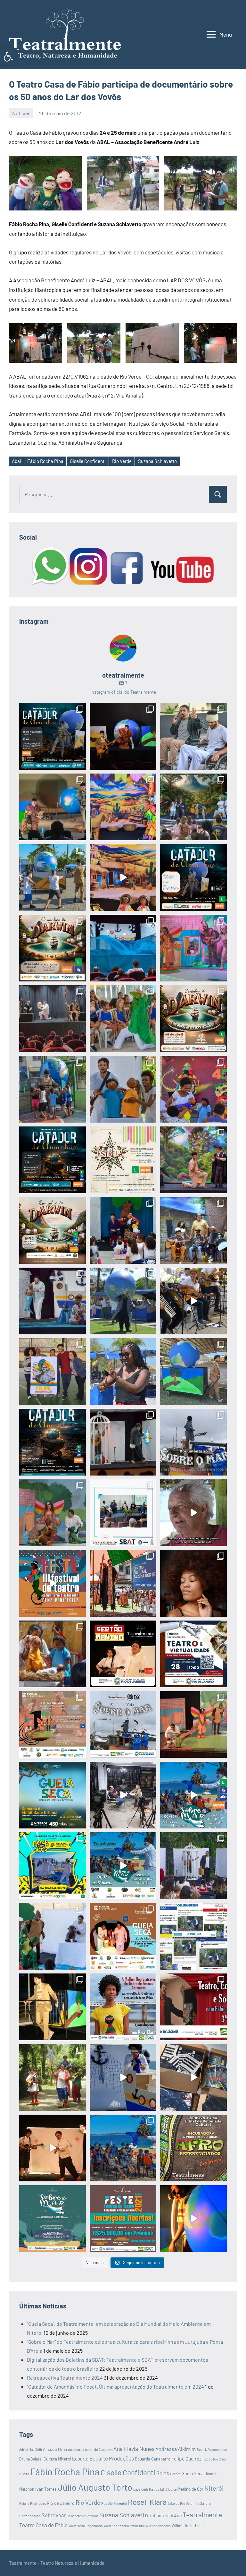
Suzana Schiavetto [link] (157, 461)
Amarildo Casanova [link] (99, 2449)
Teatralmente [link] (202, 2515)
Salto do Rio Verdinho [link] (183, 2503)
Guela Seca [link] (193, 2473)
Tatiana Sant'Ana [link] (165, 2516)
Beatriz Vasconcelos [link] (212, 2449)
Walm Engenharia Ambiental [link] (124, 2526)
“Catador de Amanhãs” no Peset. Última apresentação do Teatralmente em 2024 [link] (115, 2387)
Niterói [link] (214, 2488)
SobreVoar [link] (54, 2515)
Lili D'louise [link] (168, 2489)
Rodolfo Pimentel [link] (114, 2503)
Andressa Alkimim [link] (176, 2449)
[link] (8, 56)
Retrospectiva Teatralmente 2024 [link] (65, 2378)
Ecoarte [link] (80, 2459)
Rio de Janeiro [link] (61, 2503)
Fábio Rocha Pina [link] (45, 461)
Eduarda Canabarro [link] (153, 2459)
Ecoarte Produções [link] (112, 2458)
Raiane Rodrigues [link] (33, 2503)
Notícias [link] (21, 113)
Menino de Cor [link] (191, 2489)
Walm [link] (72, 2526)
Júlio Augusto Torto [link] (95, 2487)
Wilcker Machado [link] (158, 2526)
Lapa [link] (137, 2489)
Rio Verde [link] (122, 461)
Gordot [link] (175, 2474)
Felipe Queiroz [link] (186, 2459)
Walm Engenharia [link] (90, 2526)
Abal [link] (16, 461)
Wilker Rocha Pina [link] (187, 2526)
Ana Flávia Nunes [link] (134, 2449)
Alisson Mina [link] (55, 2449)
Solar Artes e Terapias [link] (82, 2516)
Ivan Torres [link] (46, 2489)
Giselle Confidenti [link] (88, 461)
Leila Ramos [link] (150, 2489)
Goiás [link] (163, 2473)
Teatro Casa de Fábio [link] (43, 2525)
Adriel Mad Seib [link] (31, 2449)
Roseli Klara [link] (147, 2502)
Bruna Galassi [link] (31, 2459)
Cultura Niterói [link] (57, 2459)
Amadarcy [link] (76, 2449)
